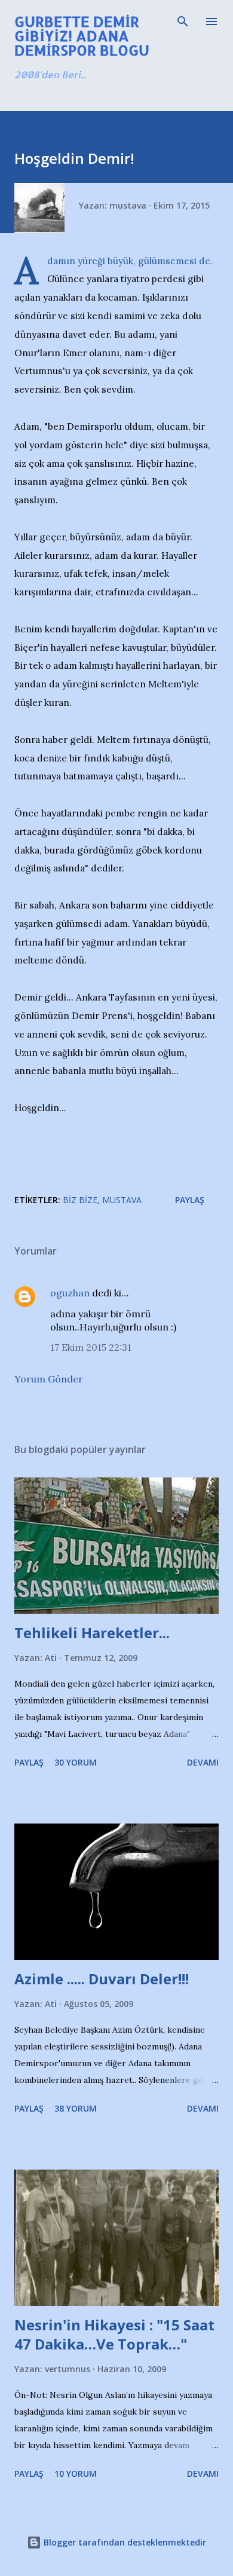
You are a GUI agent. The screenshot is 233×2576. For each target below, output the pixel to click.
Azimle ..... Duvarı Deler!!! (102, 1979)
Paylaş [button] (190, 1200)
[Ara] (183, 22)
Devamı (203, 1762)
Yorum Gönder (49, 1379)
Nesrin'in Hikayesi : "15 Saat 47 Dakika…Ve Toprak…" (114, 2334)
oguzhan (70, 1293)
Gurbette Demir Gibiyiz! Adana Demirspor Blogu (82, 36)
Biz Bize (80, 1200)
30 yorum (76, 1762)
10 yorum (76, 2473)
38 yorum (76, 2108)
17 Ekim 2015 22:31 (91, 1347)
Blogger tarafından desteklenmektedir (124, 2542)
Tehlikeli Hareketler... (92, 1633)
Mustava (122, 1200)
